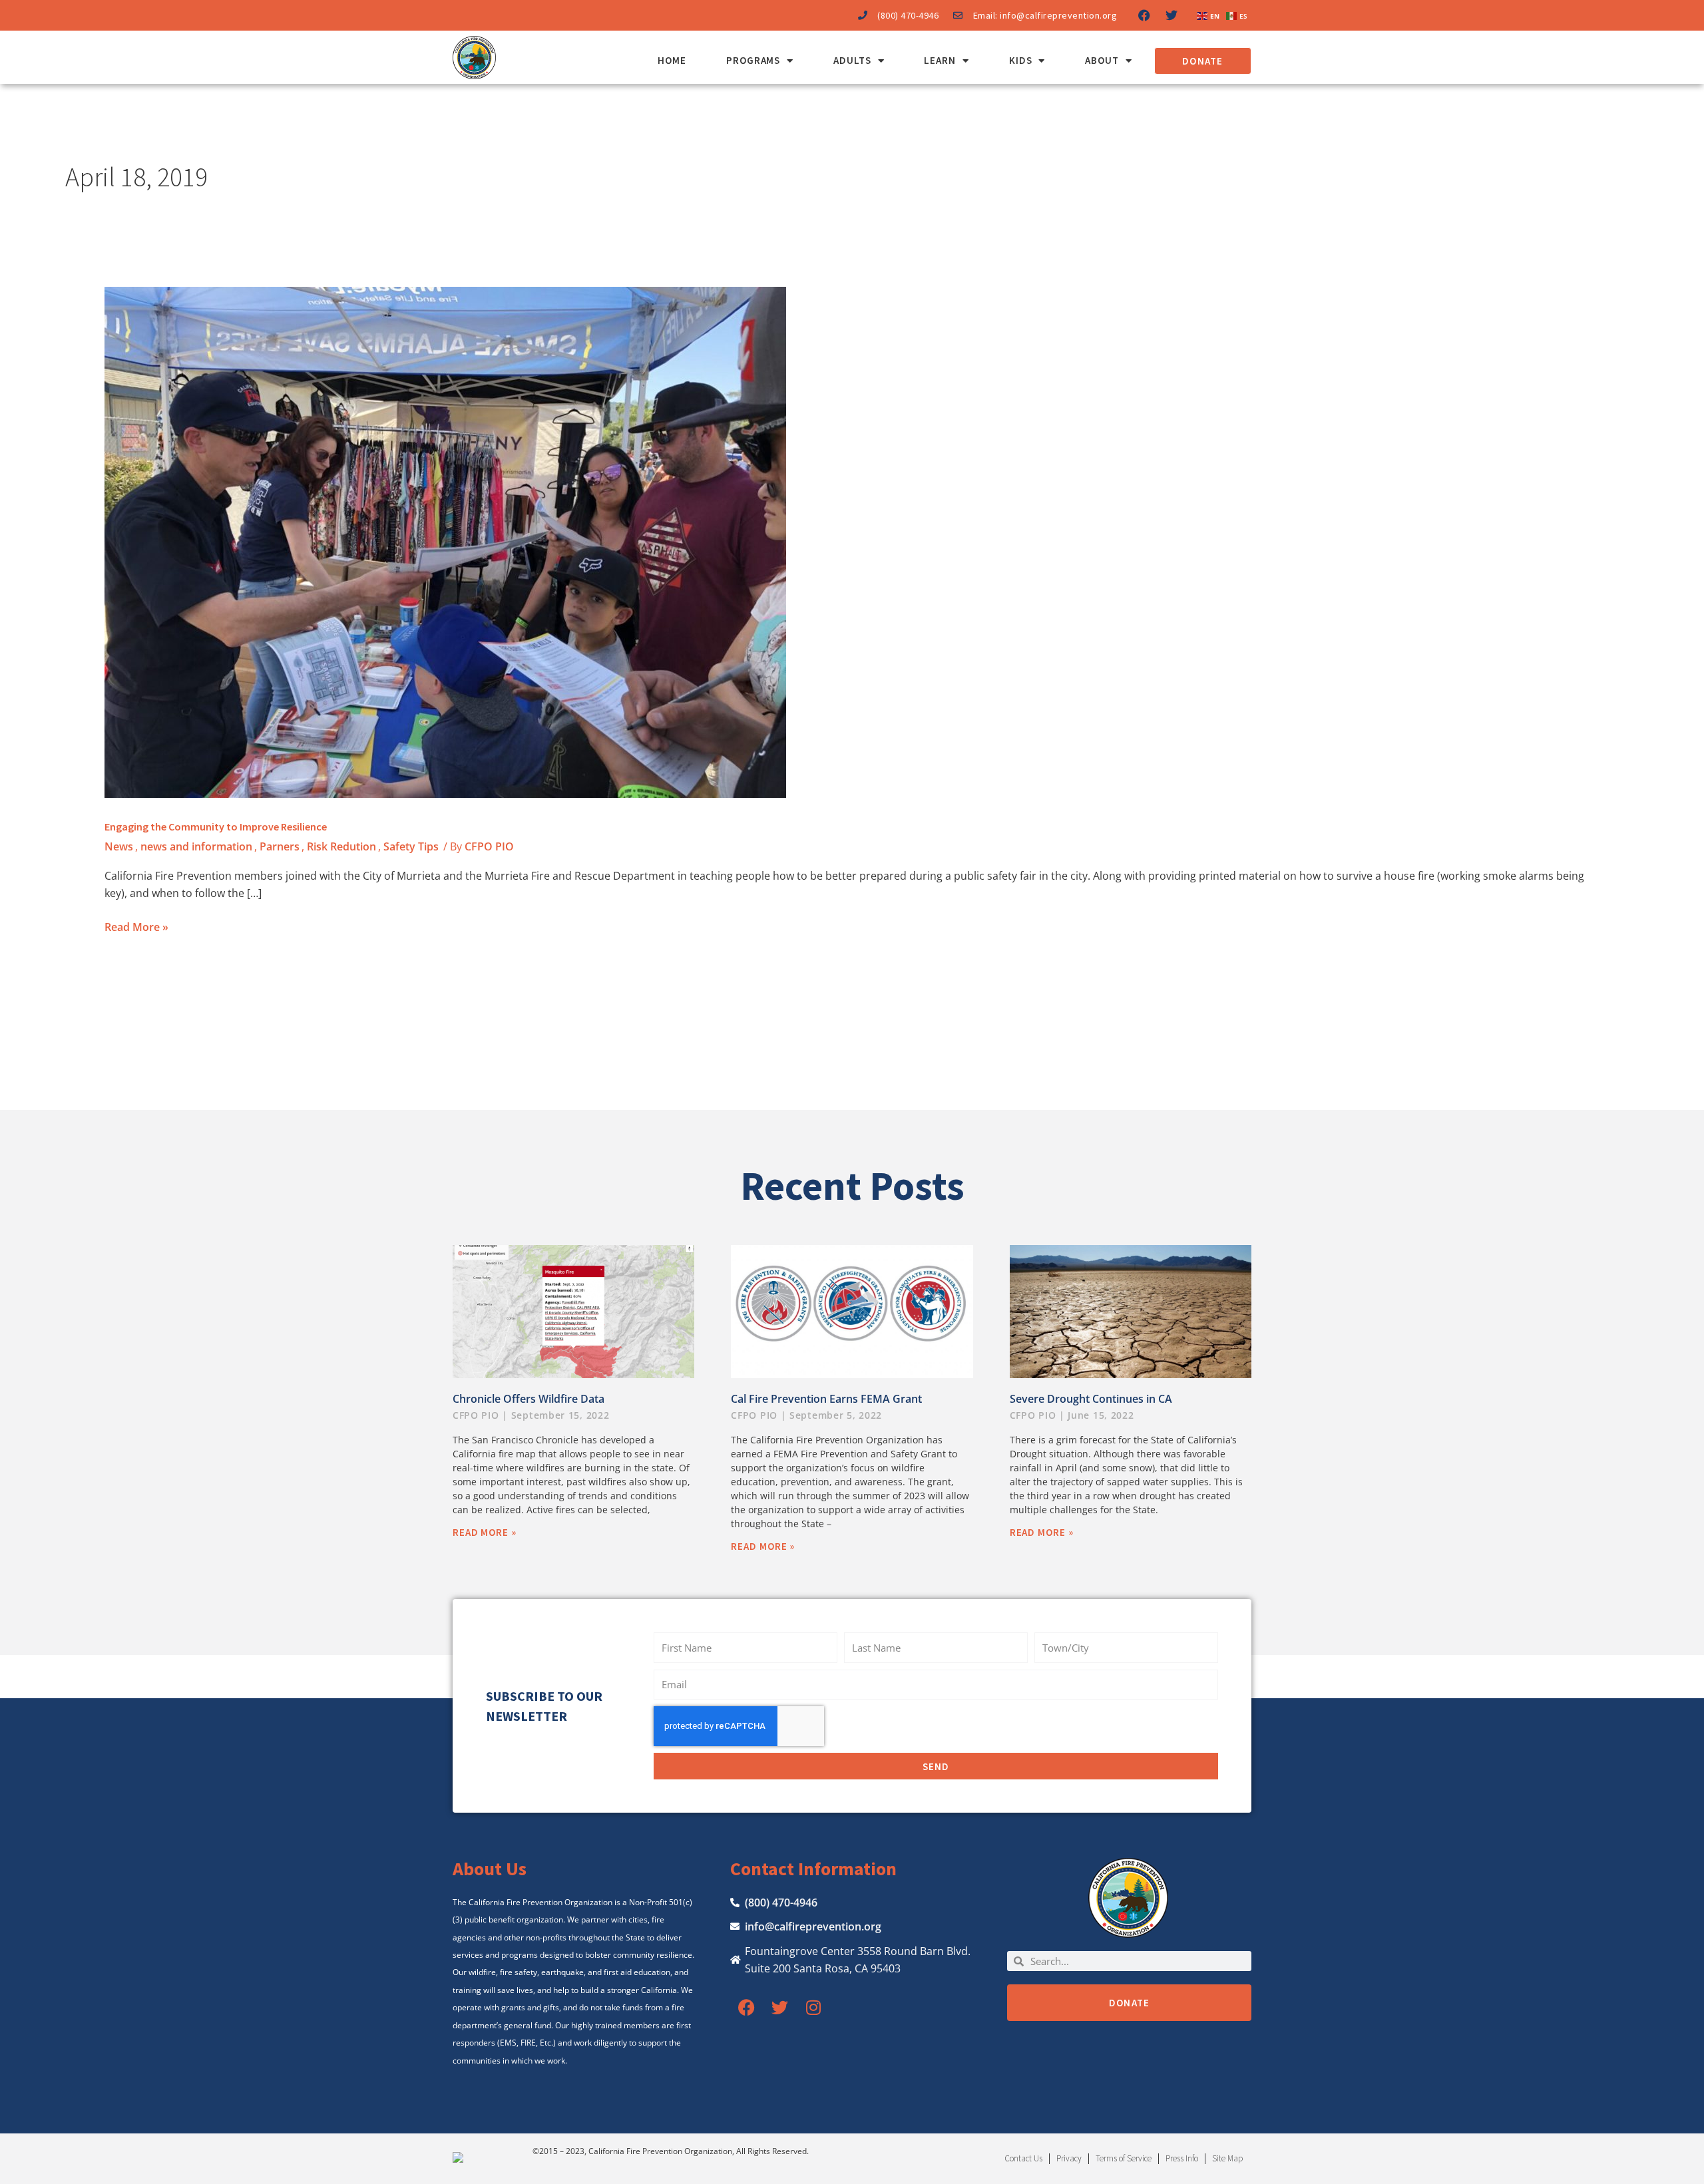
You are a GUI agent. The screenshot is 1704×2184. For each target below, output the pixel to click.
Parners (280, 846)
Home (672, 60)
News (119, 846)
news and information (196, 846)
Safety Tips (411, 846)
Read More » (136, 926)
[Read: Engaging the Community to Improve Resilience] (445, 542)
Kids (1021, 60)
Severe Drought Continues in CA (1091, 1399)
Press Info (1182, 2158)
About (1102, 60)
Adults (852, 60)
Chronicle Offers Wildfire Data (529, 1399)
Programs (753, 60)
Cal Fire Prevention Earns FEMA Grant (826, 1399)
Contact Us (1023, 2158)
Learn (940, 60)
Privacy (1069, 2158)
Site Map (1227, 2158)
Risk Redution (341, 846)
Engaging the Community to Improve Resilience (216, 826)
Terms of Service (1124, 2158)
